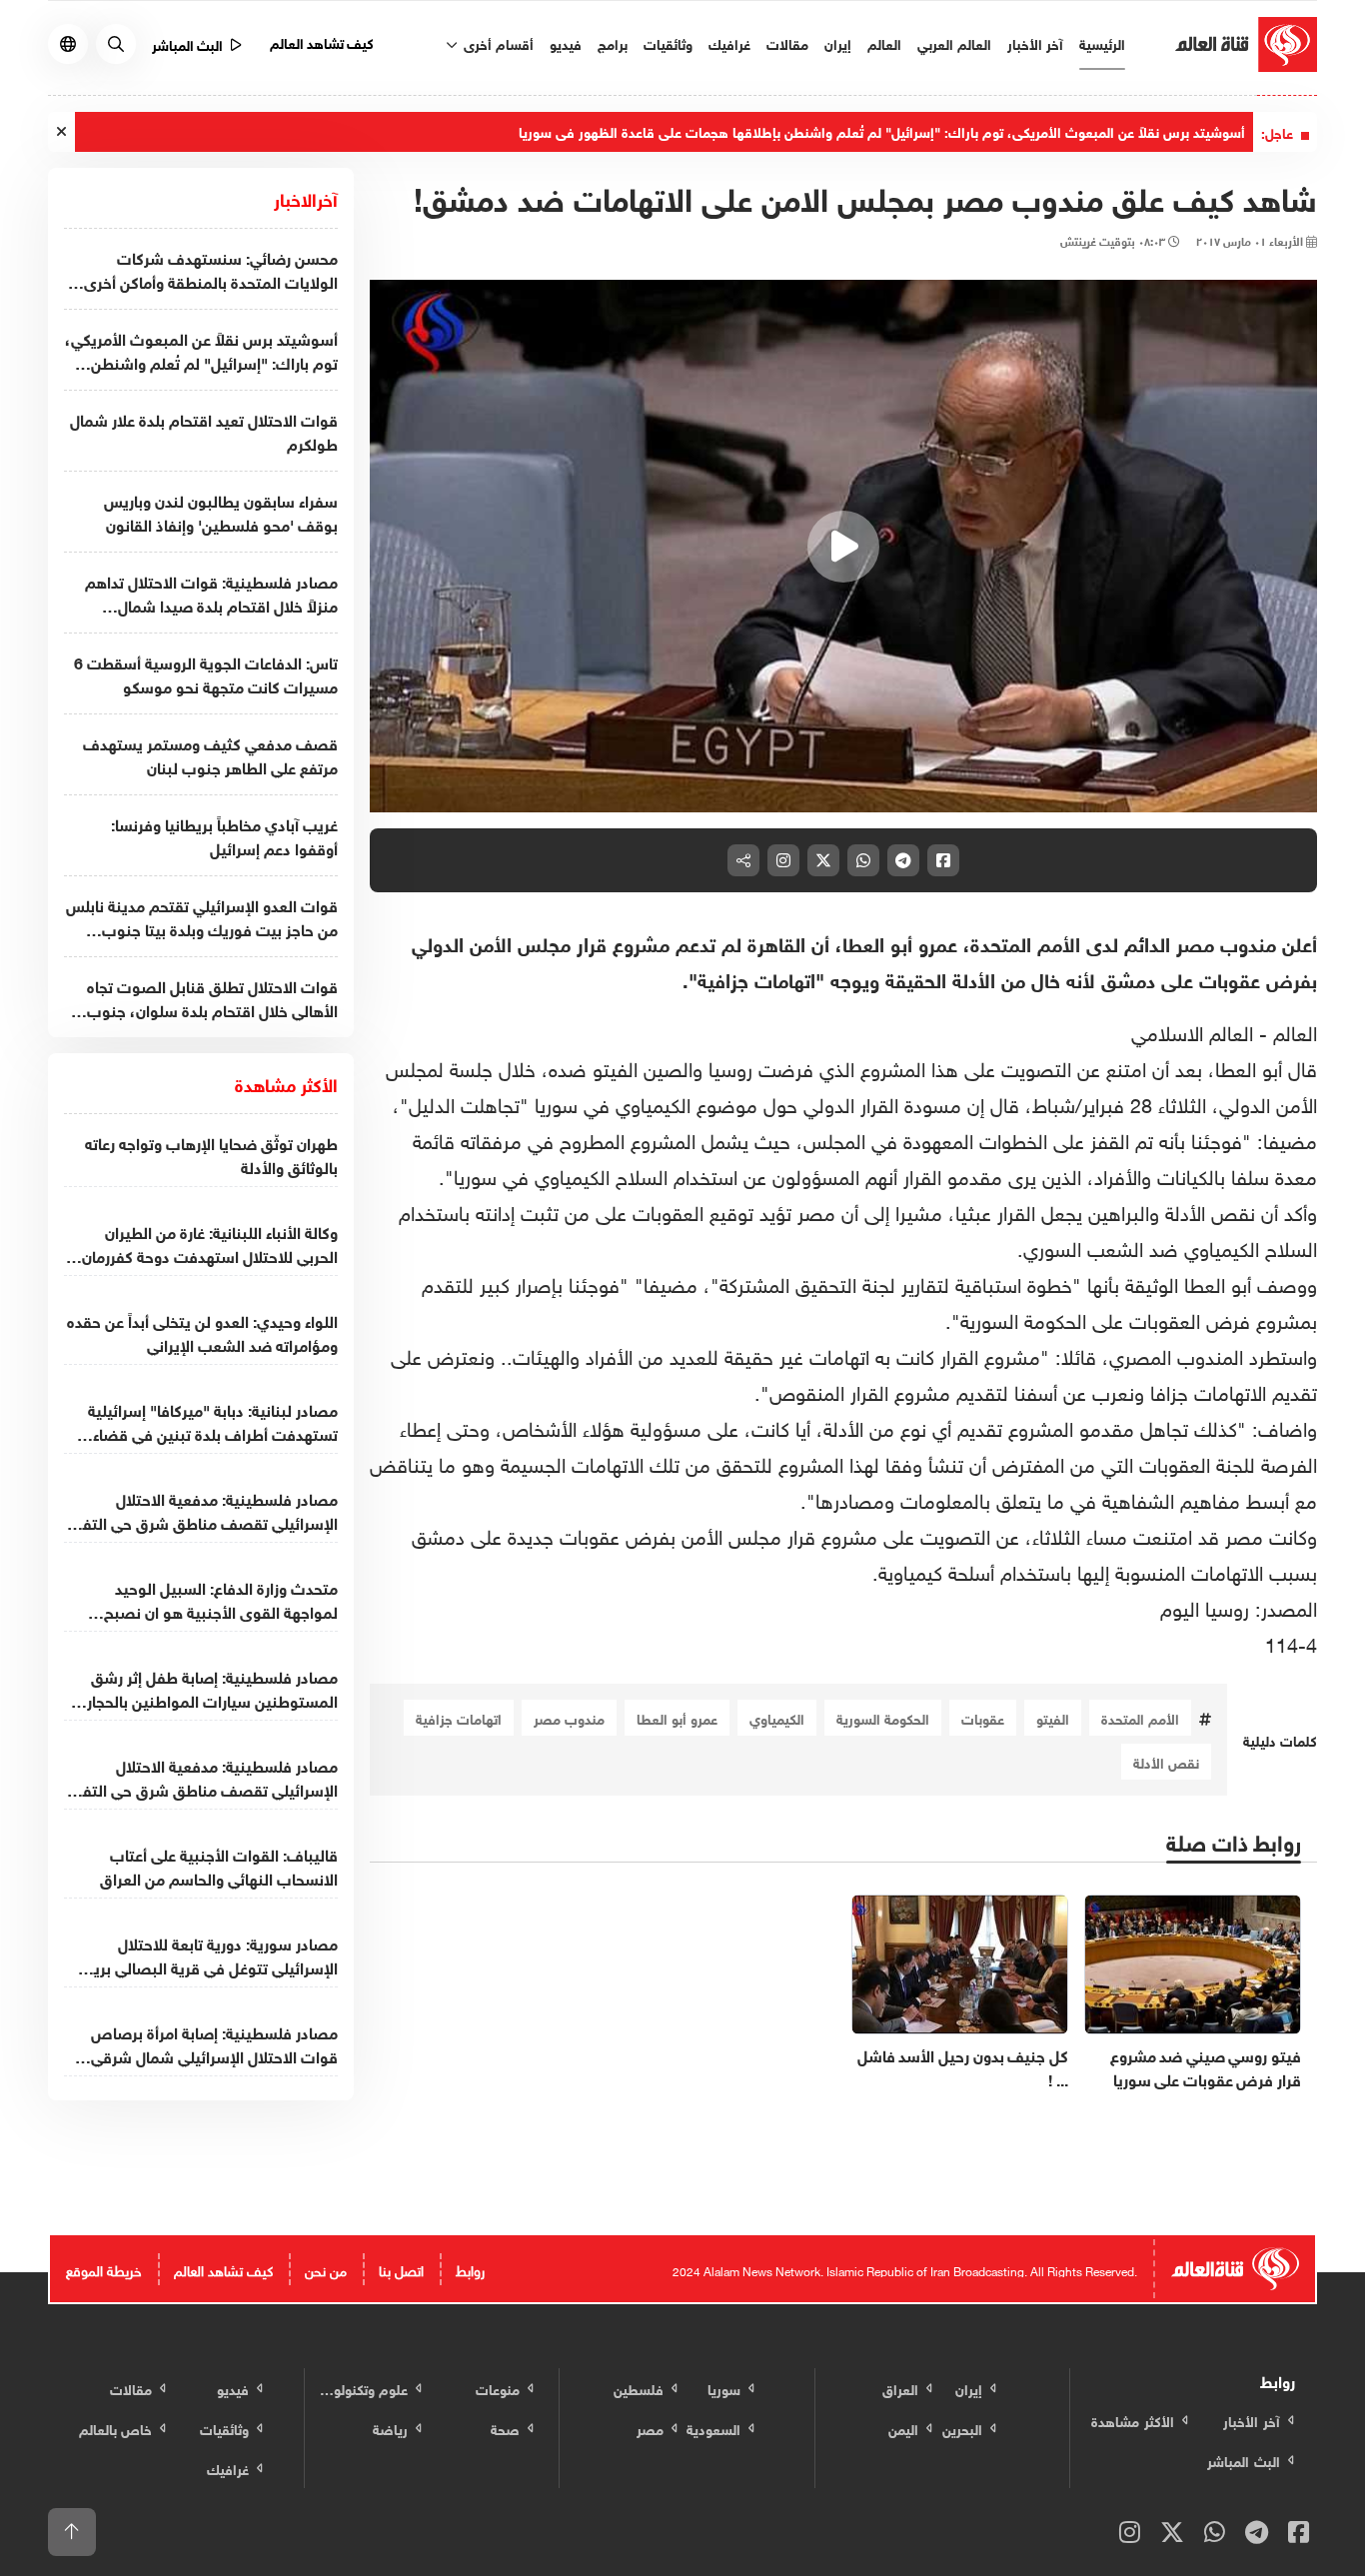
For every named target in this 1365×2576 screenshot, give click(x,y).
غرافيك (729, 42)
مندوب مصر (569, 1717)
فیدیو (566, 42)
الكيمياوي (777, 1717)
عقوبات (983, 1717)
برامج (613, 42)
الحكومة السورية (883, 1717)
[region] (844, 547)
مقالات (787, 42)
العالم (884, 42)
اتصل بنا (401, 2269)
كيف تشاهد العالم (322, 41)
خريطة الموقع (104, 2269)
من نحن (326, 2269)
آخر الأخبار (1035, 42)
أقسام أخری (497, 42)
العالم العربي (954, 42)
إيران (838, 42)
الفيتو (1053, 1717)
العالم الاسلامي (1192, 1030)
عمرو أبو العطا (677, 1717)
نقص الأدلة (1166, 1761)
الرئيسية (1102, 42)
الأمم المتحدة (1140, 1717)
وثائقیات (668, 42)
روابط (470, 2269)
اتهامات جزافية (459, 1717)
